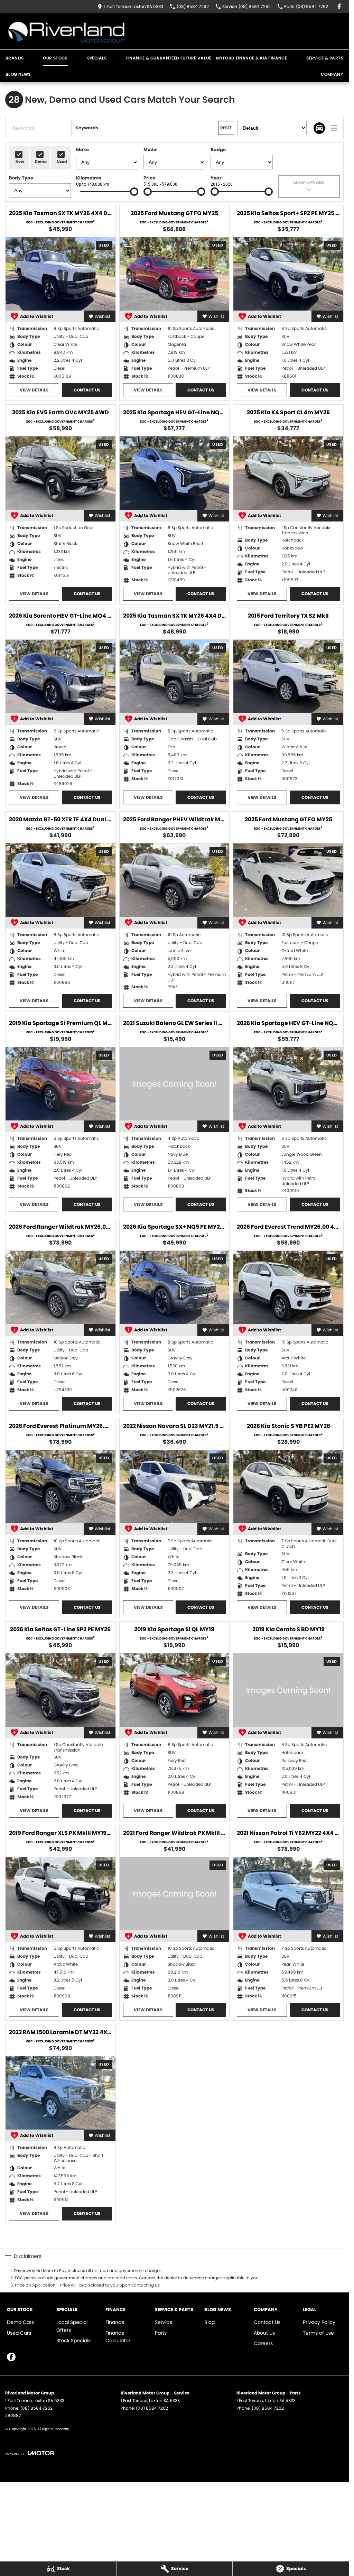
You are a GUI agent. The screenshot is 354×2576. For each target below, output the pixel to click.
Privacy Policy (319, 2322)
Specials (97, 58)
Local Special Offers (72, 2326)
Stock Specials (73, 2340)
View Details (34, 390)
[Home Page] (66, 31)
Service (164, 2322)
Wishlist (103, 316)
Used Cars (19, 2333)
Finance (115, 2322)
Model (151, 150)
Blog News (18, 74)
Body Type (21, 178)
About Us (264, 2333)
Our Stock (55, 58)
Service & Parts (325, 58)
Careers (263, 2343)
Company (332, 74)
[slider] (134, 192)
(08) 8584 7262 (36, 2408)
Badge (218, 150)
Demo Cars (20, 2322)
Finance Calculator (118, 2337)
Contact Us (87, 390)
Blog (209, 2322)
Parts (161, 2333)
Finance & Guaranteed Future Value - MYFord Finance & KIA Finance (207, 58)
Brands (15, 58)
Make (82, 150)
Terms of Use (318, 2333)
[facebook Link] (339, 6)
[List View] (334, 128)
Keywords (87, 128)
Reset (226, 128)
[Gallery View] (319, 128)
